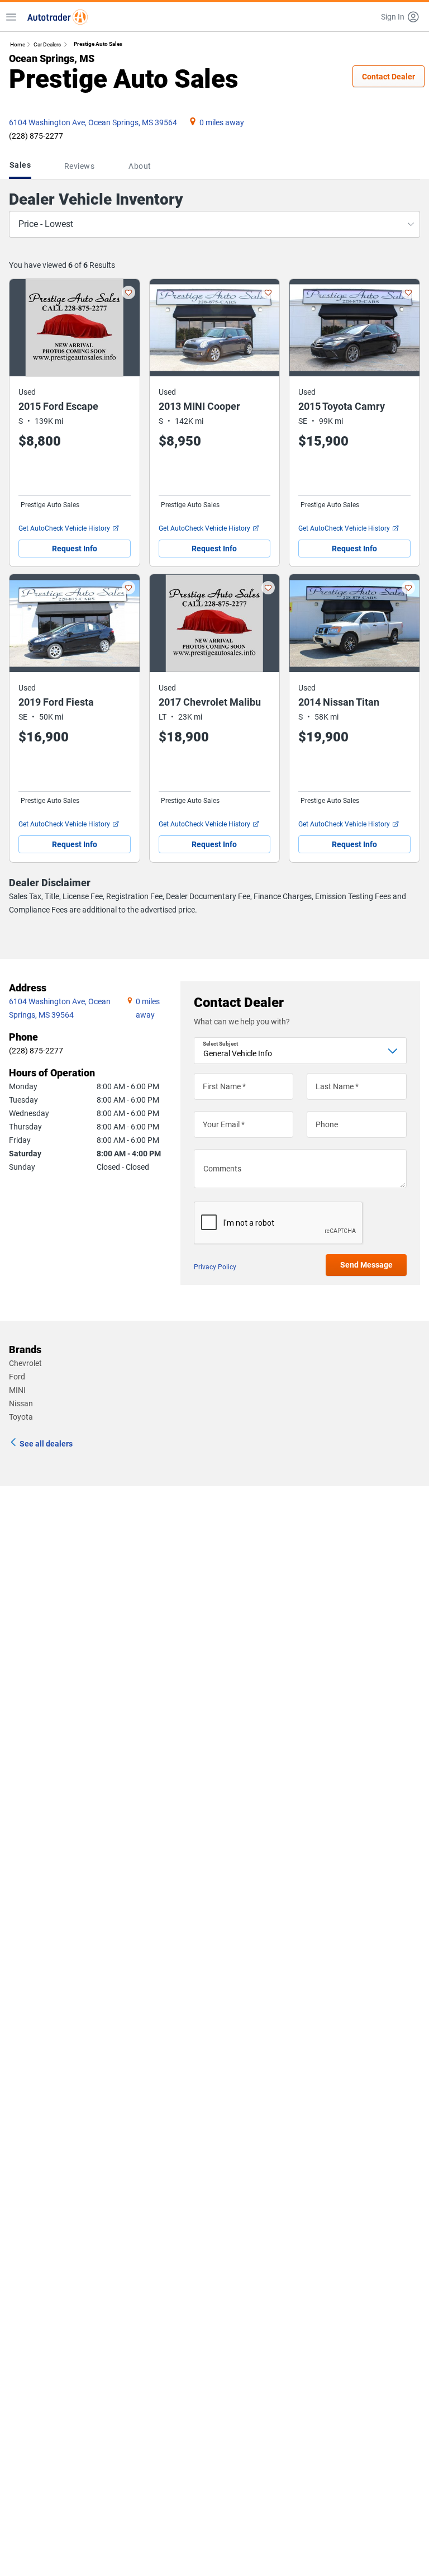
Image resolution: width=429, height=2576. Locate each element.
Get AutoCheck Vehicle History (64, 528)
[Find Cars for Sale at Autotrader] (58, 17)
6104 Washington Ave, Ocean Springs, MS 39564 (93, 122)
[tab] (22, 166)
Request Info (75, 549)
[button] (401, 17)
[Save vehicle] (128, 292)
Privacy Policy (215, 1267)
